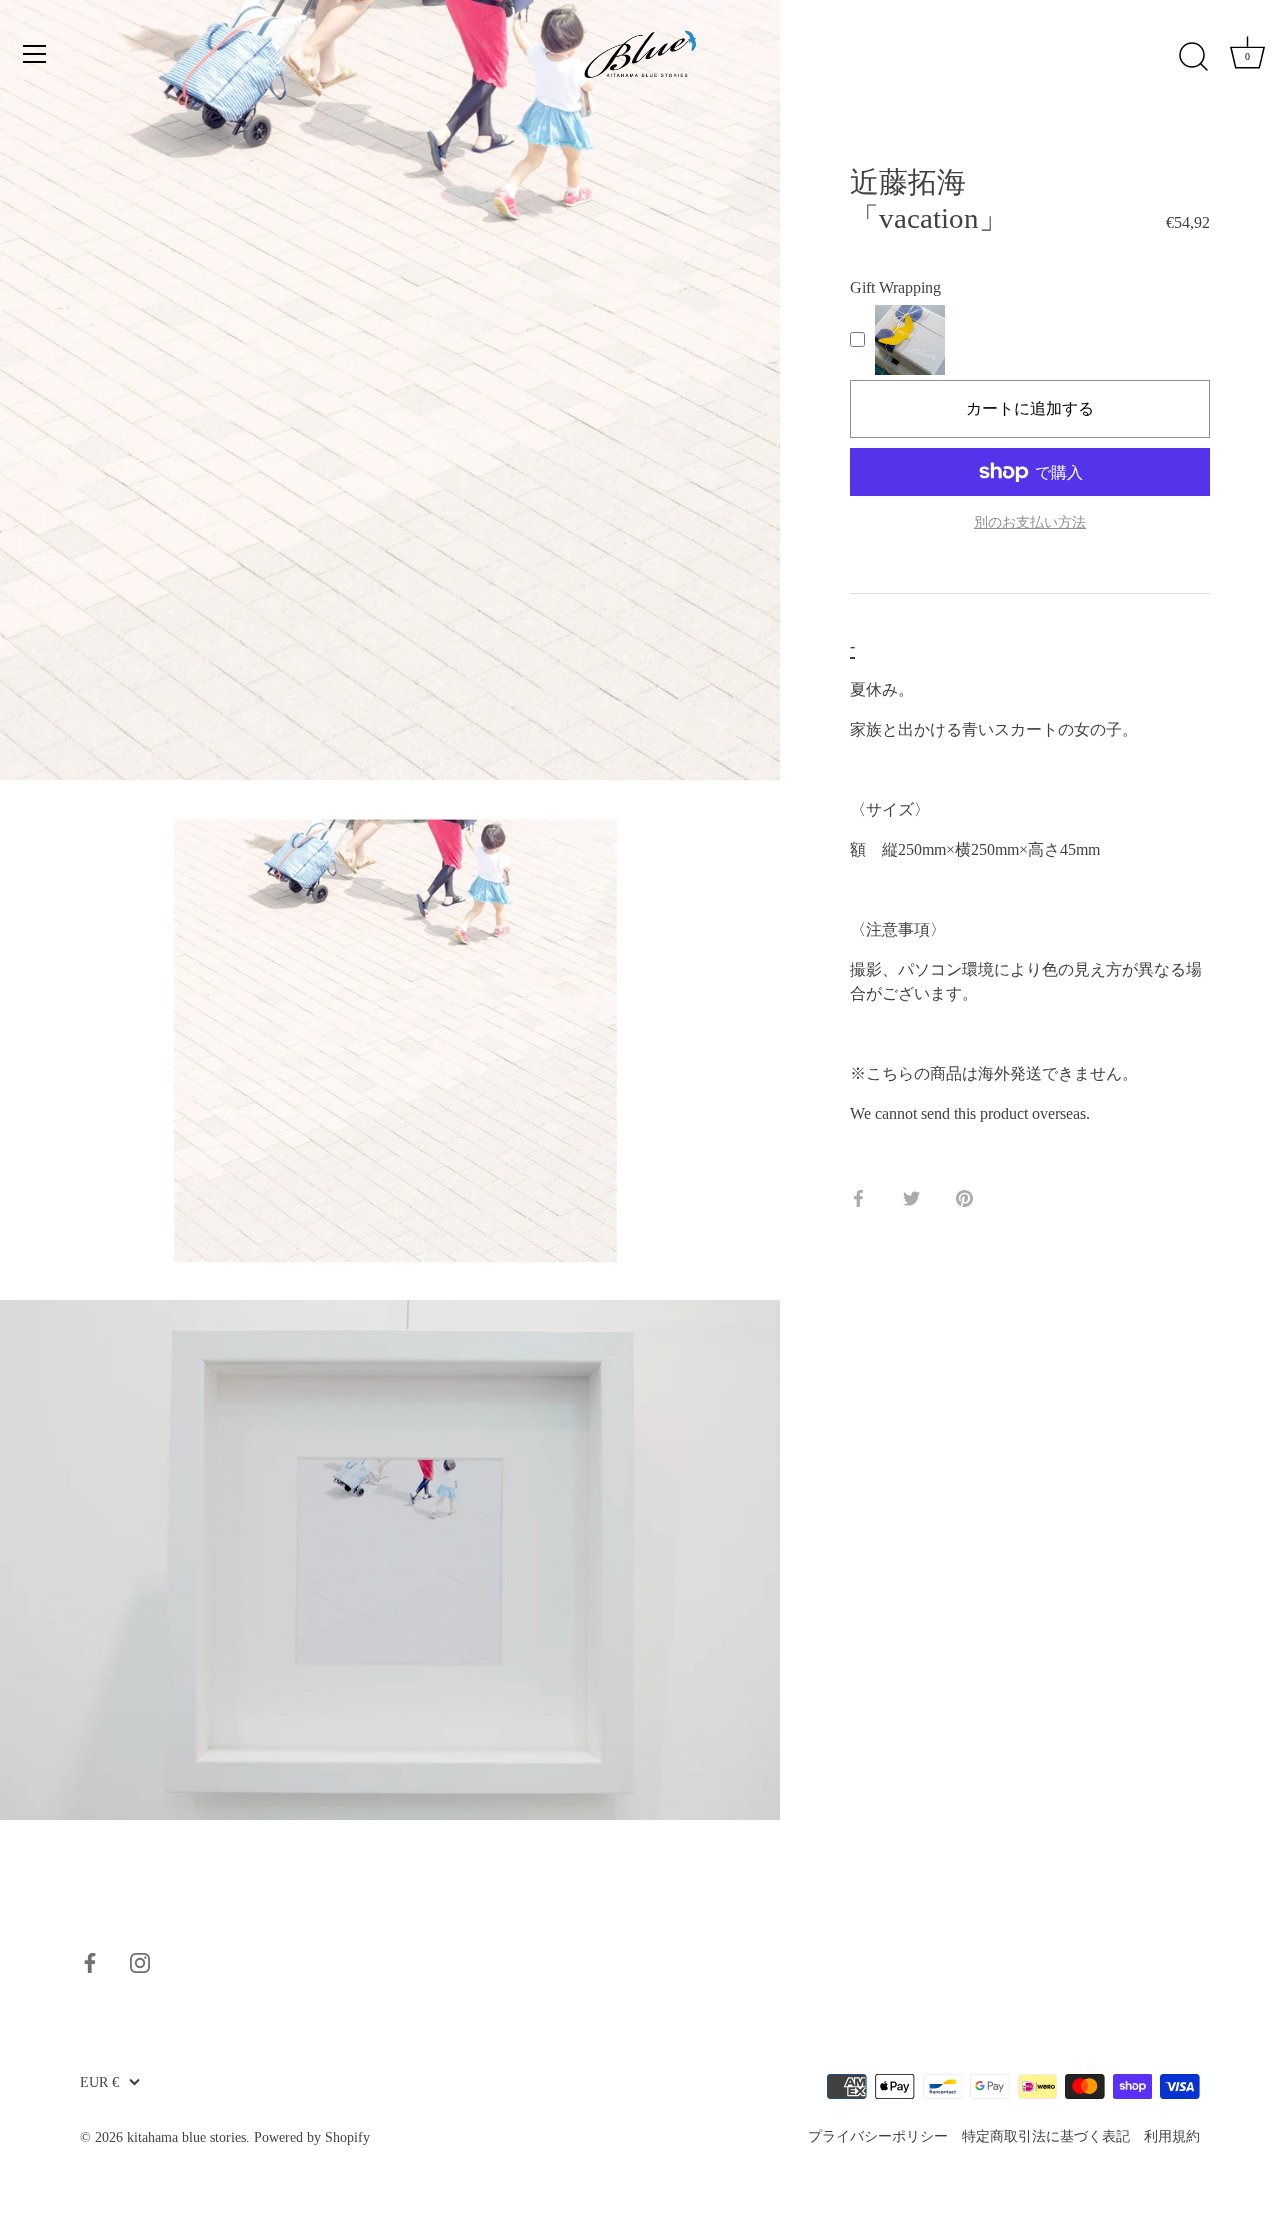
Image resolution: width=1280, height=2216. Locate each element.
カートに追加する (1030, 408)
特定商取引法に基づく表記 (1046, 2136)
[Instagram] (140, 1961)
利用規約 (1172, 2136)
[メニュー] (35, 54)
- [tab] (852, 645)
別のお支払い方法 (1030, 522)
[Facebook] (90, 1961)
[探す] (1193, 57)
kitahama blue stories (186, 2137)
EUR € (99, 2082)
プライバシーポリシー (878, 2136)
